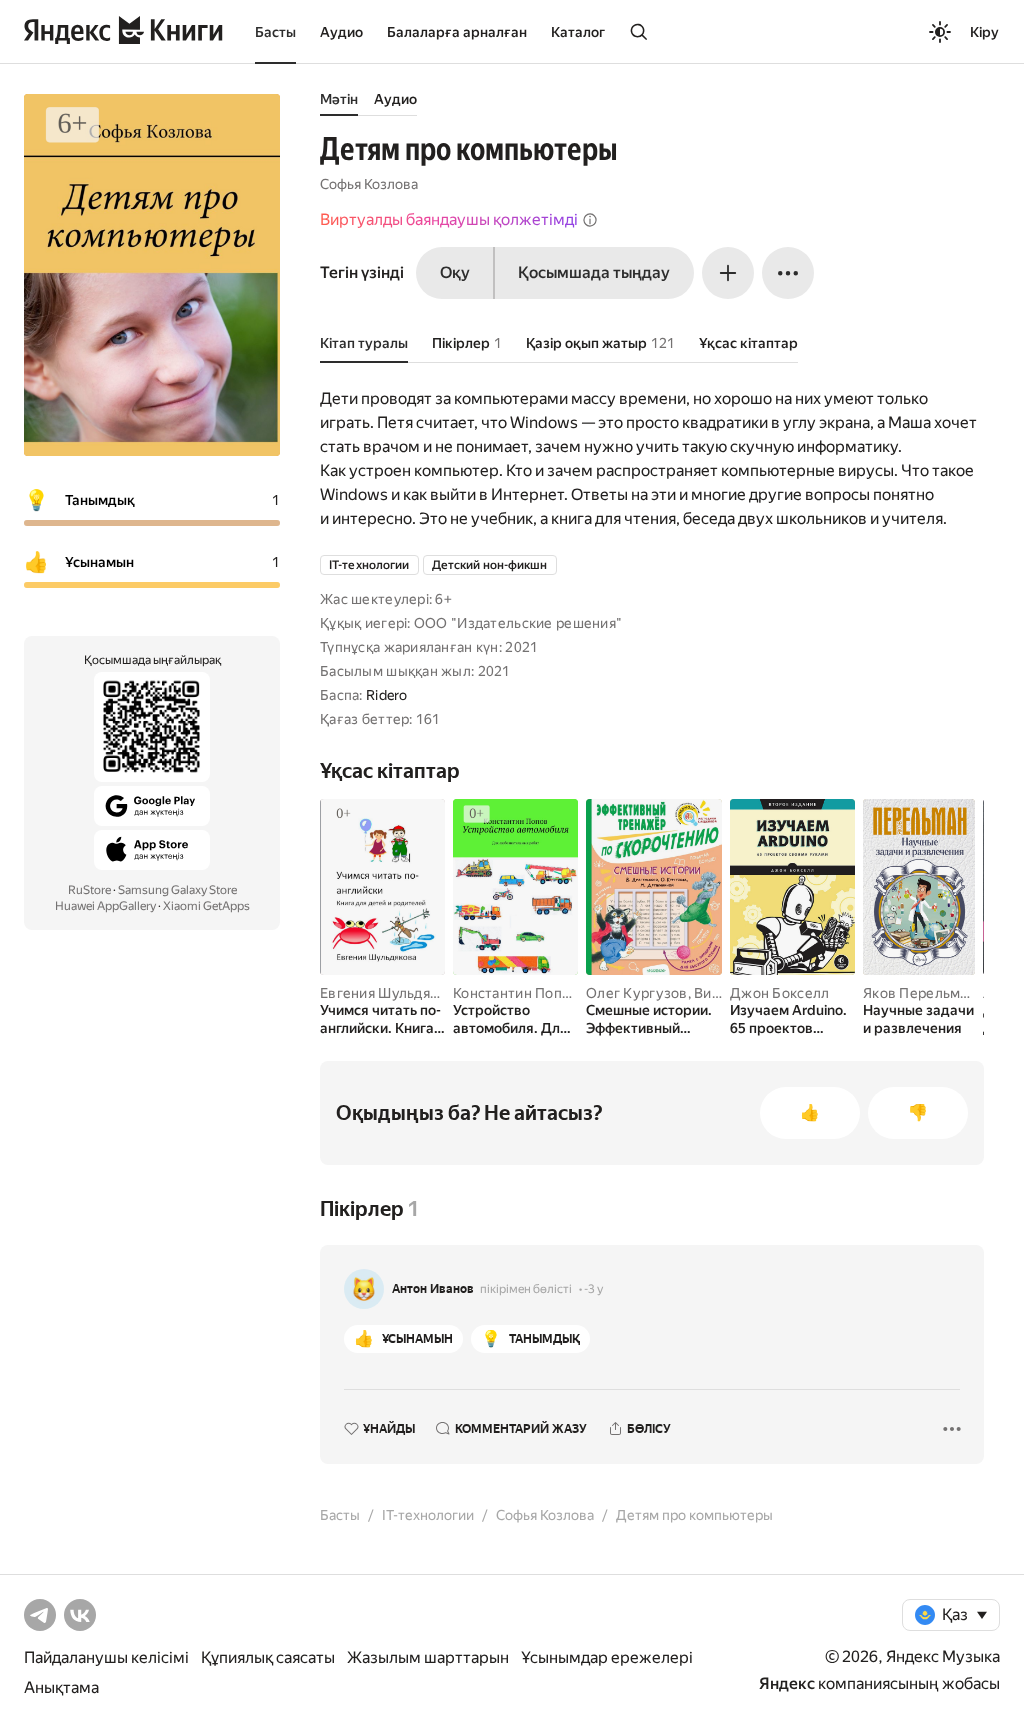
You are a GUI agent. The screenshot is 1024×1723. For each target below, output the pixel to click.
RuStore (89, 890)
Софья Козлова (369, 184)
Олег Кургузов (637, 993)
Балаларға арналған (457, 32)
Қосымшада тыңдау (594, 272)
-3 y (593, 1289)
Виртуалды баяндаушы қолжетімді (449, 219)
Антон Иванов (433, 1289)
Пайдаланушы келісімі (106, 1657)
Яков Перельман (919, 993)
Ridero (387, 695)
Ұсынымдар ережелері (607, 1657)
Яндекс (787, 1683)
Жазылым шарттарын (428, 1657)
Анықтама (61, 1687)
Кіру (984, 32)
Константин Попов (515, 993)
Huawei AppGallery (105, 906)
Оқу (455, 272)
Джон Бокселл (779, 993)
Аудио (341, 32)
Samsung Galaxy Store (177, 890)
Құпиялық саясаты (268, 1657)
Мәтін (339, 99)
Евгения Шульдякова (390, 993)
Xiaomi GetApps (206, 906)
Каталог (578, 32)
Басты (275, 32)
